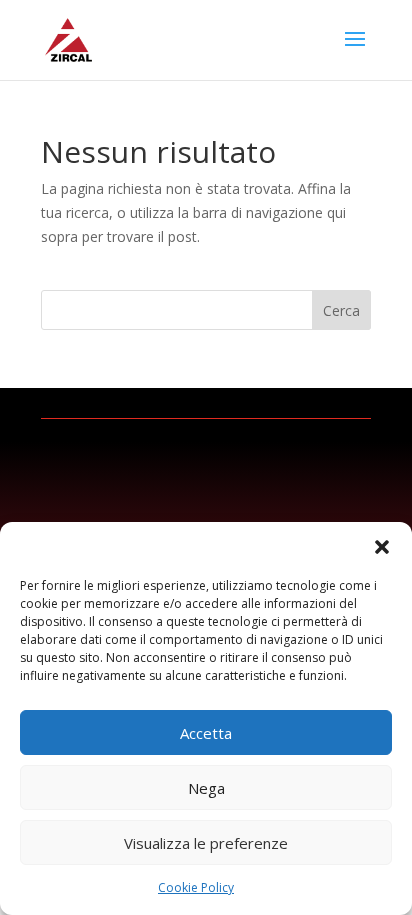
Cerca (341, 310)
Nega (206, 788)
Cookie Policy (196, 887)
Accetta (206, 733)
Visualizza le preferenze (206, 843)
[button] (382, 547)
